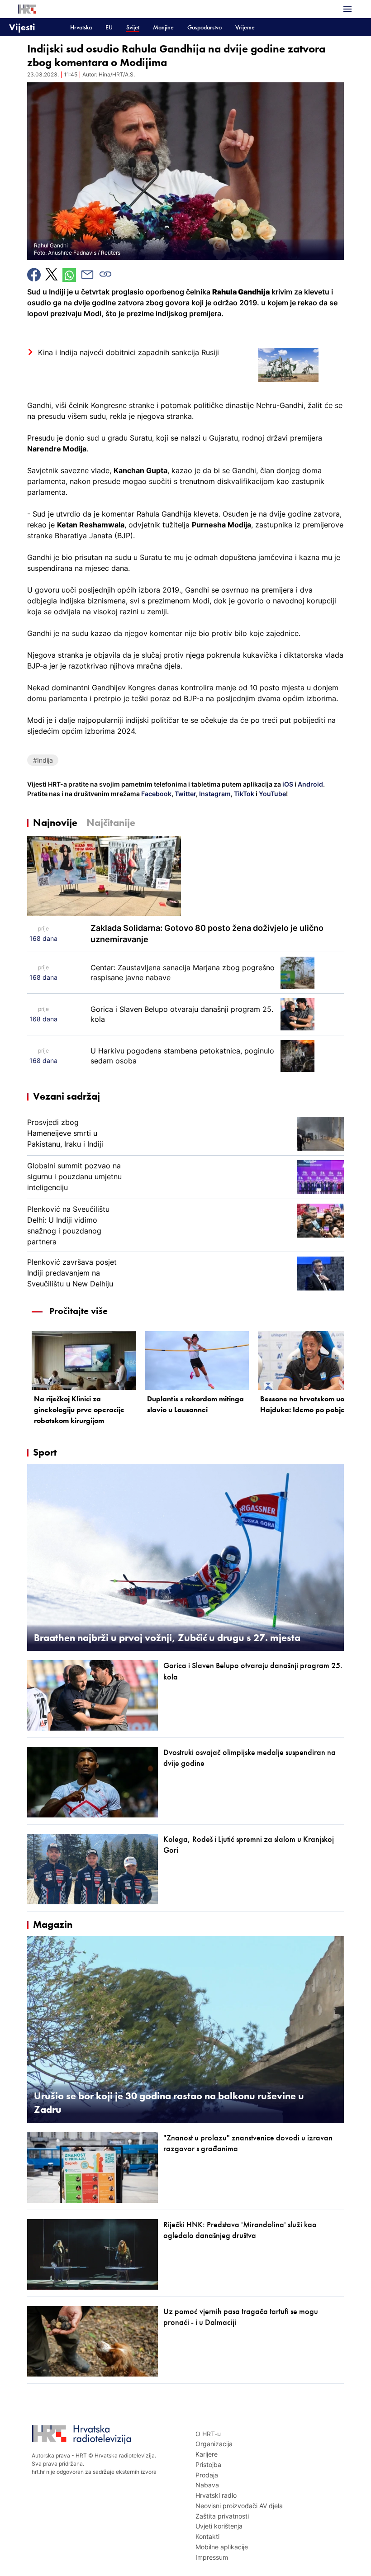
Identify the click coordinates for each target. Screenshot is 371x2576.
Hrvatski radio (216, 2495)
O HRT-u (208, 2434)
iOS (288, 784)
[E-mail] (87, 275)
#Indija (43, 760)
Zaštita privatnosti (222, 2516)
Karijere (207, 2454)
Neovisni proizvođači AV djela (239, 2506)
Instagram (214, 794)
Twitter (185, 794)
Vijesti (22, 27)
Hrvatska (81, 27)
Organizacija (214, 2444)
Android (310, 784)
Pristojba (208, 2465)
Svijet (133, 27)
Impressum (212, 2557)
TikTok (243, 794)
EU (109, 27)
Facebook (156, 794)
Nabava (207, 2485)
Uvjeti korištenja (219, 2526)
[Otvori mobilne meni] (347, 9)
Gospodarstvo (205, 27)
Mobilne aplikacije (222, 2547)
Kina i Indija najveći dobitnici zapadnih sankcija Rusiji (128, 352)
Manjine (163, 27)
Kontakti (207, 2536)
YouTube (272, 794)
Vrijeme (245, 27)
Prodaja (207, 2475)
